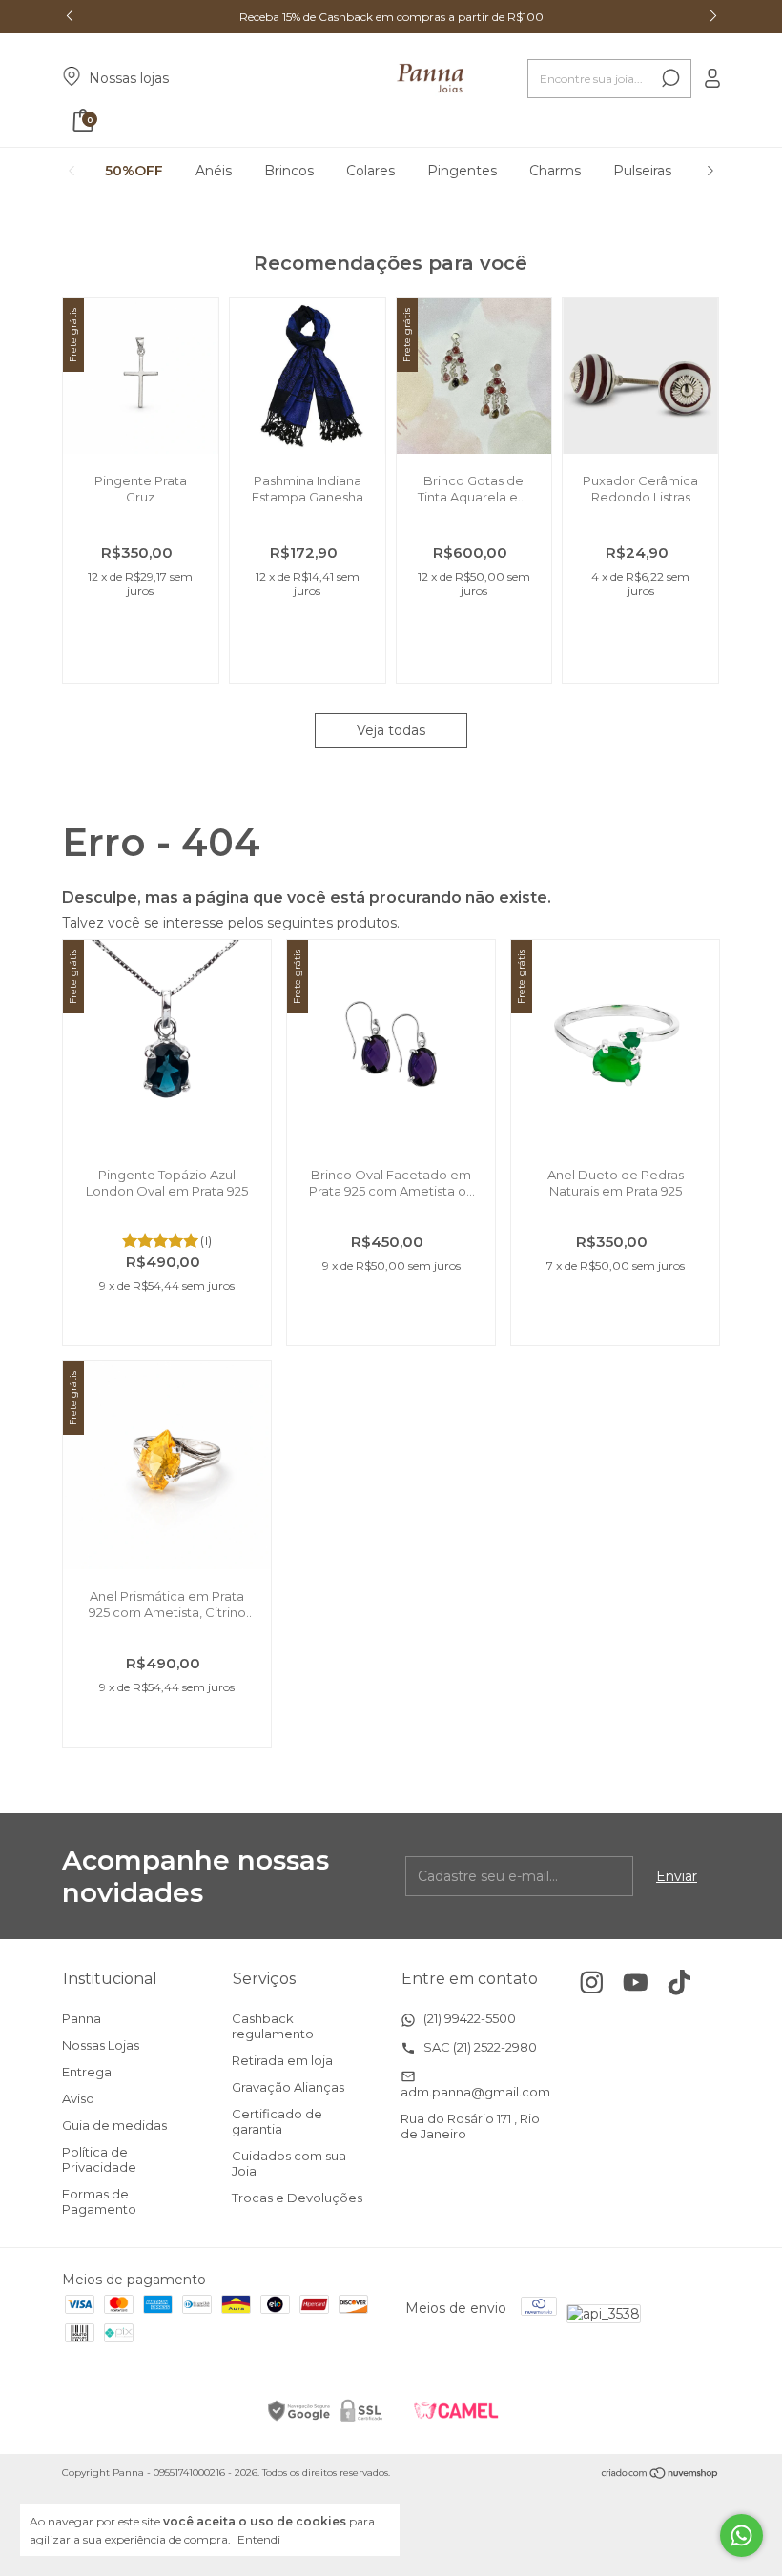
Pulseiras (642, 171)
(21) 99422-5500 (468, 2018)
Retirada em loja (282, 2060)
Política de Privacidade (99, 2159)
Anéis (214, 171)
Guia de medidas (114, 2125)
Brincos (289, 171)
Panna (82, 2018)
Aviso (78, 2098)
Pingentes (462, 171)
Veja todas (391, 730)
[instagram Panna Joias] (592, 1983)
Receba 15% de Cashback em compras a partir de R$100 (391, 17)
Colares (370, 171)
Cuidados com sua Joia (289, 2163)
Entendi (259, 2539)
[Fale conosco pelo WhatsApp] (741, 2535)
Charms (555, 171)
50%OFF (134, 171)
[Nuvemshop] (660, 2475)
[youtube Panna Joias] (636, 1983)
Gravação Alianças (288, 2087)
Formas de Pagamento (99, 2201)
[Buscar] (669, 78)
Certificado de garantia (277, 2121)
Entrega (87, 2072)
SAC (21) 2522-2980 (479, 2047)
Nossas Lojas (101, 2045)
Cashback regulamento (273, 2026)
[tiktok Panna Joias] (679, 1983)
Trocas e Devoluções (297, 2198)
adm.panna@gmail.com (475, 2092)
